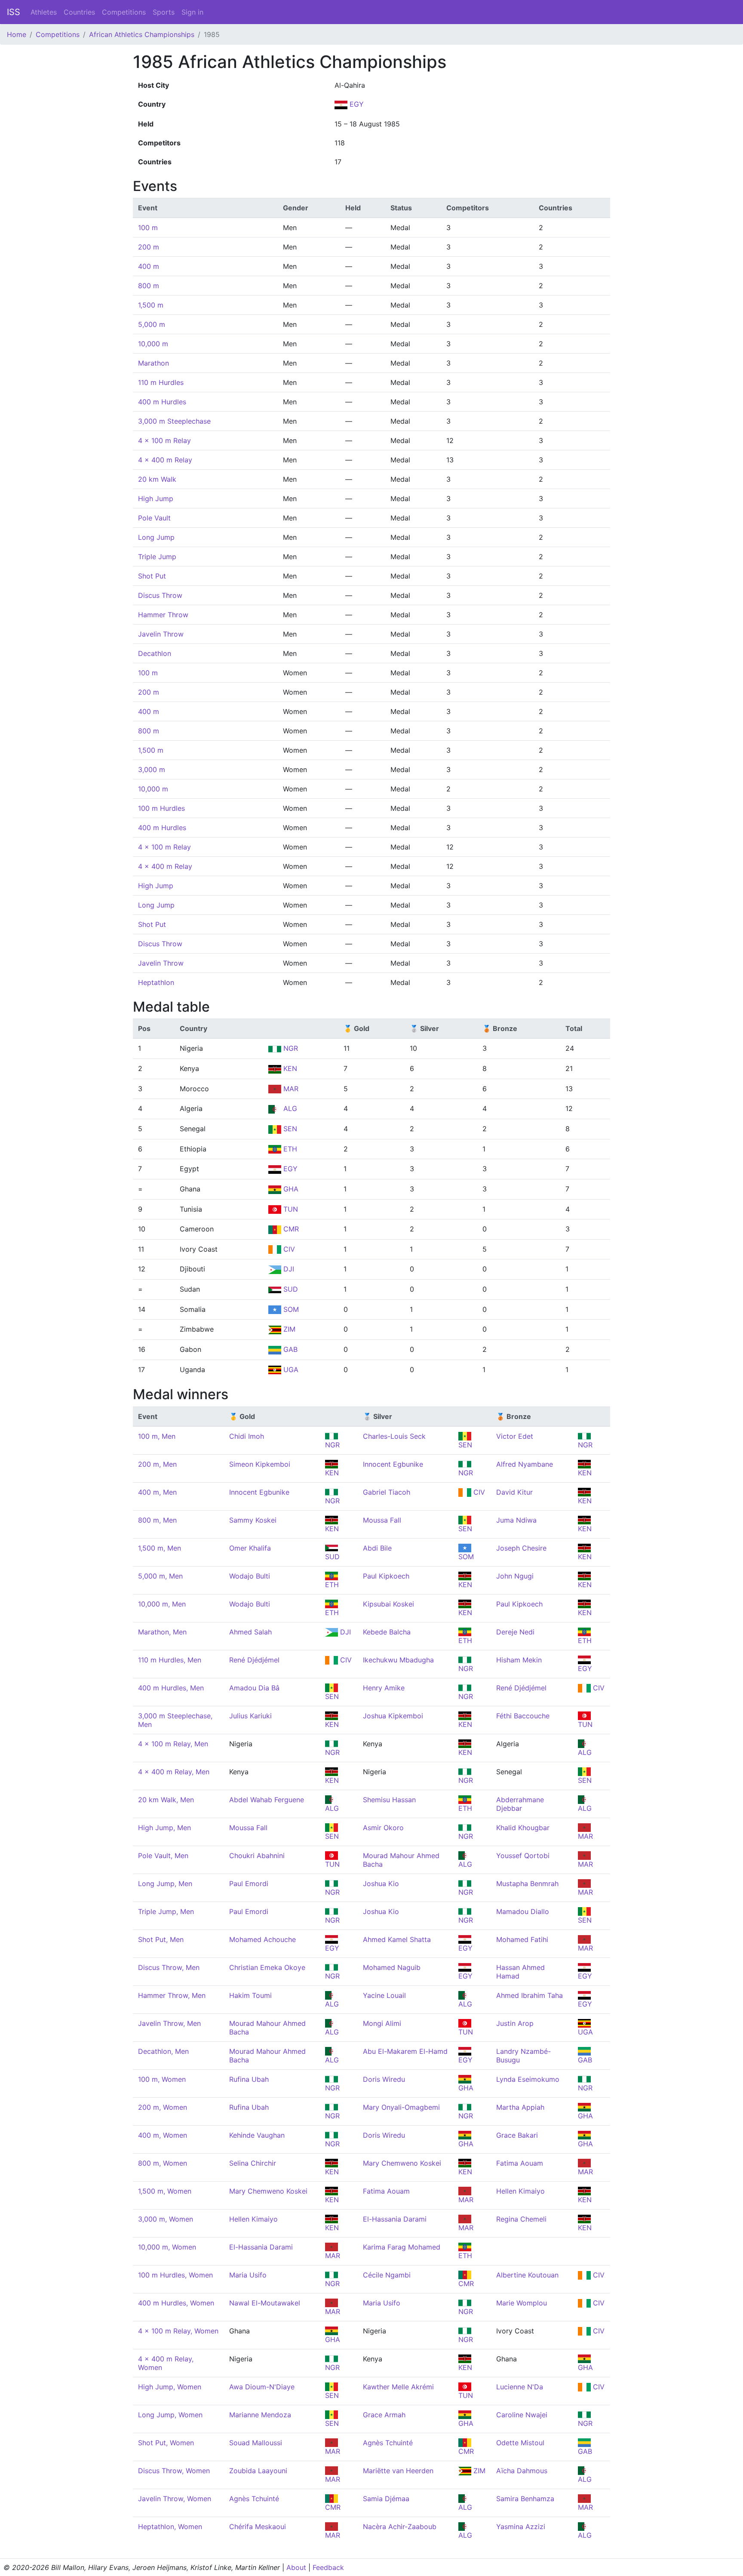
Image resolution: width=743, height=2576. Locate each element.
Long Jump (156, 537)
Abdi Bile (377, 1548)
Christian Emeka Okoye (267, 1967)
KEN (289, 1068)
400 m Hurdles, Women (176, 2303)
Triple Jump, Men (166, 1911)
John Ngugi (515, 1576)
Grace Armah (384, 2415)
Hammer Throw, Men (172, 1995)
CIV (288, 1249)
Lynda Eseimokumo (528, 2079)
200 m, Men (157, 1464)
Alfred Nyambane (525, 1464)
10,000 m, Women (167, 2247)
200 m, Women (163, 2107)
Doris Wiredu (384, 2079)
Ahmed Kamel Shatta (397, 1939)
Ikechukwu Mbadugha (398, 1660)
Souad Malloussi (256, 2443)
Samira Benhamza (525, 2499)
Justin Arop (515, 2023)
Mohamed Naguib (392, 1967)
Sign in (192, 12)
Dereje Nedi (515, 1632)
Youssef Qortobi (523, 1856)
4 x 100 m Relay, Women (178, 2331)
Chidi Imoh (247, 1436)
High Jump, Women (170, 2387)
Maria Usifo (248, 2275)
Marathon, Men (162, 1632)
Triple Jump (157, 557)
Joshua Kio (381, 1884)
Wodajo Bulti (250, 1576)
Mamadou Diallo (523, 1911)
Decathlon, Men (163, 2051)
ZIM (288, 1329)
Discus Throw (160, 595)
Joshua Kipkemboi (393, 1716)
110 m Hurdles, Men (170, 1660)
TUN (290, 1209)
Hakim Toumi (250, 1995)
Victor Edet (515, 1436)
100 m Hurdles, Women (175, 2275)
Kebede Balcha (387, 1632)
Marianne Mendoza (260, 2415)
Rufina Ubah (249, 2079)
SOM (290, 1309)
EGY (356, 104)
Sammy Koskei (253, 1520)
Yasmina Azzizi (521, 2527)
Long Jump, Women (170, 2415)
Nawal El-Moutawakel (265, 2303)
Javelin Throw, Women (175, 2499)
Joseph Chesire (521, 1548)
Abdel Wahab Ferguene (267, 1800)
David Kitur (514, 1492)
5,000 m (152, 324)
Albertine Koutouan (527, 2275)
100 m (148, 228)
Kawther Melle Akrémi (398, 2387)
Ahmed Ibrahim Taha (530, 1995)
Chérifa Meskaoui (258, 2527)
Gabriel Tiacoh (387, 1492)
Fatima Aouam (520, 2163)
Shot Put (152, 576)
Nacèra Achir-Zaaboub (400, 2527)
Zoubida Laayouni (258, 2471)
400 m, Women (163, 2135)
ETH (289, 1149)
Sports (164, 12)
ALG (289, 1108)
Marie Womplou (522, 2303)
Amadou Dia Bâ (254, 1688)
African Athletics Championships (142, 34)
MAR (290, 1089)
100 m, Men (157, 1436)
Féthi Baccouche (523, 1716)
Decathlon (155, 653)
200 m (149, 247)
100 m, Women (162, 2079)
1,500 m (151, 305)
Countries (79, 12)
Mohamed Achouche (263, 1939)
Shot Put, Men (161, 1939)
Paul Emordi (249, 1884)
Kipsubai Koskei (388, 1604)
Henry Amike (384, 1688)
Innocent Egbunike (393, 1464)
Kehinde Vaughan (257, 2135)
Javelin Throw (161, 634)
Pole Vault (154, 518)
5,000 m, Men (160, 1576)
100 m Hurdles (161, 808)
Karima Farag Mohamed (402, 2247)
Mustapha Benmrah (527, 1884)
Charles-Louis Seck (394, 1436)
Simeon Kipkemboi (260, 1464)
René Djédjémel (254, 1660)
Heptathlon (156, 982)
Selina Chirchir (253, 2163)
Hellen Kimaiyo (520, 2191)
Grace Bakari (517, 2135)
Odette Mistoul (520, 2443)
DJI (288, 1269)
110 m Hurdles (161, 382)
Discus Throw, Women (174, 2471)
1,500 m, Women (165, 2191)
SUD (290, 1289)
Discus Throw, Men (169, 1967)
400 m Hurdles (162, 402)
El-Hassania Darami (395, 2219)
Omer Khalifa (250, 1548)
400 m (149, 266)
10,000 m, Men (162, 1604)
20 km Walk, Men (166, 1800)
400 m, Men (157, 1492)
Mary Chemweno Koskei (402, 2163)
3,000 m (152, 769)
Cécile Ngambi (387, 2275)
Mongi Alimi (382, 2023)
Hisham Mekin (519, 1660)
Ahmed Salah (250, 1632)
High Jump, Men (164, 1828)
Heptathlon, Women (170, 2527)
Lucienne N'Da (520, 2387)
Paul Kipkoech (386, 1576)
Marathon (154, 363)
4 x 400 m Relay (165, 460)
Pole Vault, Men (163, 1856)
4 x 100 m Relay (164, 440)
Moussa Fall (382, 1520)
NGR (290, 1048)
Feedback (328, 2567)
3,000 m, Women (166, 2219)
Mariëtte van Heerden (398, 2471)
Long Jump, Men (165, 1884)
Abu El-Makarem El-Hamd (405, 2051)
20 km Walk (157, 479)
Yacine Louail (384, 1995)
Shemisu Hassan (389, 1800)
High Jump (156, 499)
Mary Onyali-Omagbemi (401, 2107)
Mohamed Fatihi (522, 1939)
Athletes (44, 12)
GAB (289, 1349)
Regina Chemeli (521, 2219)
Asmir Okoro (383, 1828)
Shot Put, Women (166, 2443)
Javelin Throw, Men (169, 2023)
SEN (289, 1129)
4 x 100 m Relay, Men (173, 1744)
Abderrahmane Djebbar (520, 1804)
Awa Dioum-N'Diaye (262, 2387)
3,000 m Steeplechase (174, 421)
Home (17, 34)
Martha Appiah (520, 2107)
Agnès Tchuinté (388, 2443)
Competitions (124, 12)
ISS (14, 12)
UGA (290, 1370)
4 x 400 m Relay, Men (174, 1772)
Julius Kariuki (250, 1716)
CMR (290, 1229)
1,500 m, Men (160, 1548)
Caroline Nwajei (522, 2415)
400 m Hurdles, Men (171, 1688)
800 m (149, 286)
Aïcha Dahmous (522, 2471)
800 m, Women (163, 2163)
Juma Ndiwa (516, 1520)
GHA (290, 1189)
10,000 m (153, 344)
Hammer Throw (163, 615)
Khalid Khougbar (523, 1828)
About (296, 2567)
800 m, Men (157, 1520)
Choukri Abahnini (257, 1856)
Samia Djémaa (386, 2499)
